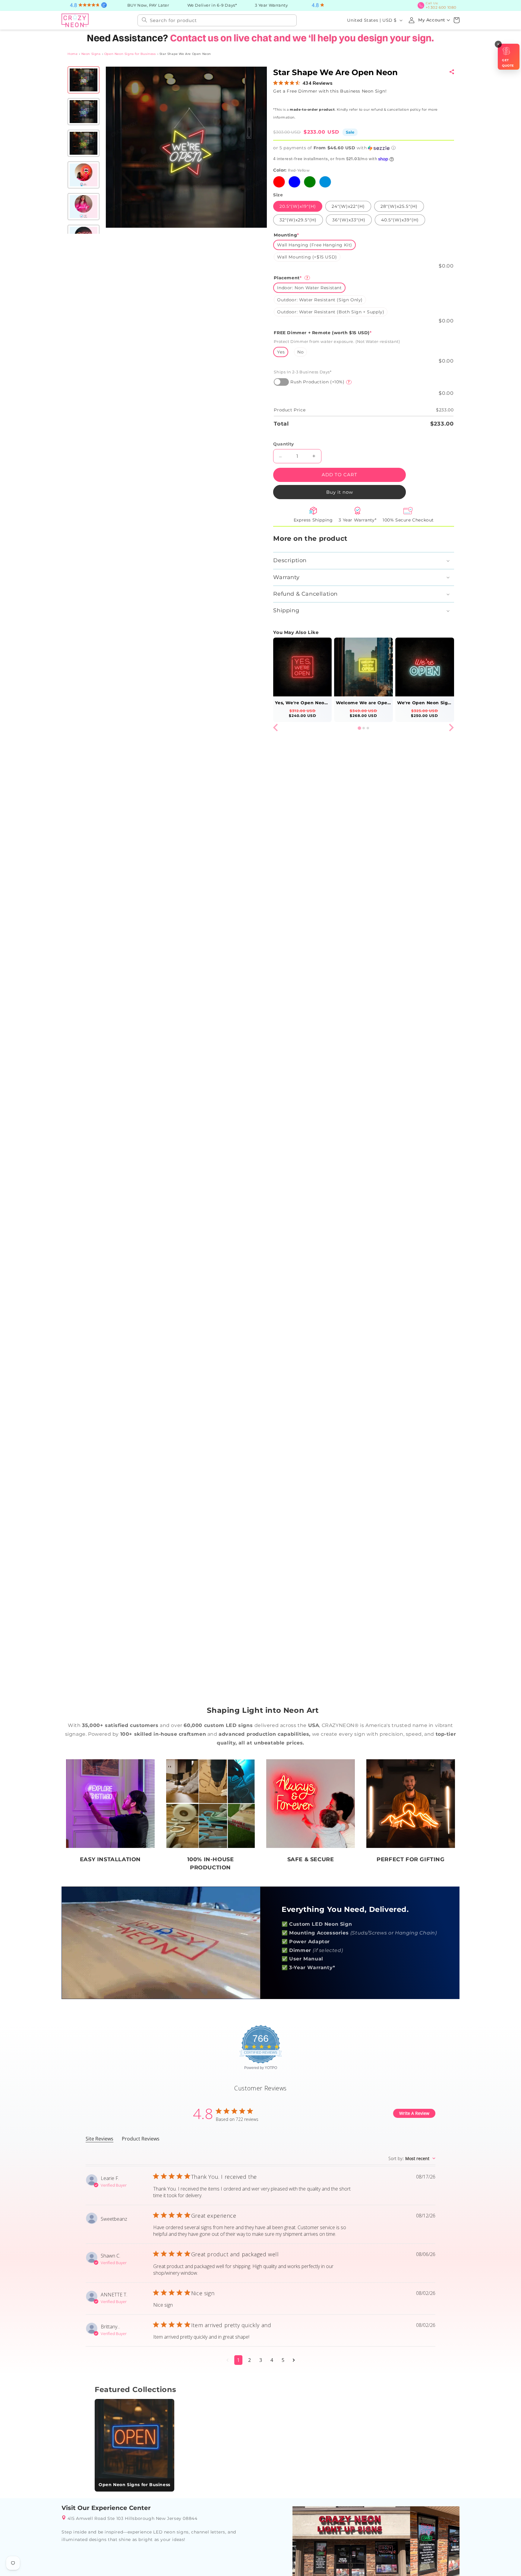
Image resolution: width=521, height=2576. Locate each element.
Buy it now (339, 491)
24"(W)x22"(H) (348, 206)
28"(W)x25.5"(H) (399, 206)
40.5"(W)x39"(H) (400, 219)
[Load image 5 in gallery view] (84, 206)
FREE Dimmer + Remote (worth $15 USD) (323, 332)
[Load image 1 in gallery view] (84, 79)
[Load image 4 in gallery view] (84, 174)
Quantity (283, 443)
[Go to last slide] (276, 727)
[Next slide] (451, 727)
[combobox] (217, 20)
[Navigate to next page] (294, 2359)
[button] (456, 20)
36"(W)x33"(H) (349, 219)
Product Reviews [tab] (141, 2138)
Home (73, 53)
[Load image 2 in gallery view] (84, 111)
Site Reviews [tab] (99, 2138)
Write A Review (414, 2113)
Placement (291, 277)
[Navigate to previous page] (227, 2359)
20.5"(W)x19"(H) (298, 206)
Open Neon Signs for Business (130, 53)
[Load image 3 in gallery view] (84, 143)
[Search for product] (144, 19)
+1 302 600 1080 (443, 5)
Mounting (286, 234)
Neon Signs (91, 53)
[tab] (359, 727)
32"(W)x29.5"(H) (298, 219)
